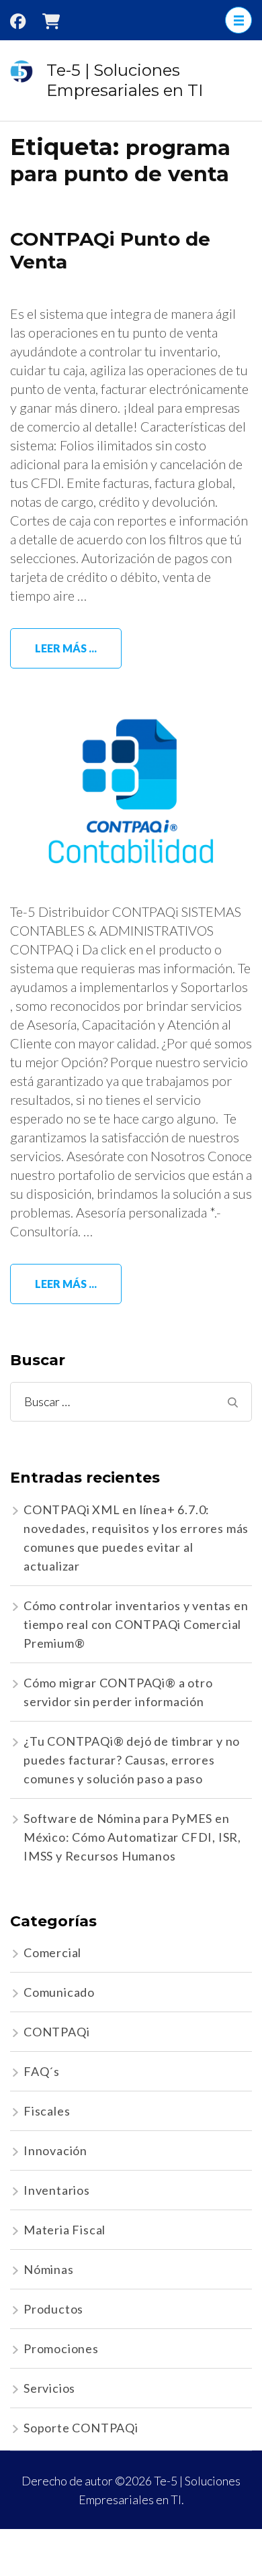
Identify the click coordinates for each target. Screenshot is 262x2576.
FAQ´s (42, 2071)
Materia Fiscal (64, 2230)
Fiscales (47, 2111)
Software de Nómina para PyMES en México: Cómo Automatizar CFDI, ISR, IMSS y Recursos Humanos (132, 1837)
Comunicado (59, 1992)
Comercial (52, 1952)
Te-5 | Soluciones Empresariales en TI (125, 80)
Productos (53, 2309)
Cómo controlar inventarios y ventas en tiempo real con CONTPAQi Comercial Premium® (136, 1624)
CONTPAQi (56, 2032)
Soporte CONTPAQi (81, 2428)
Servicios (49, 2388)
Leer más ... (66, 648)
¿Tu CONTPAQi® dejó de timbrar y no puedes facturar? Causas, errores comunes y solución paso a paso (132, 1760)
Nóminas (49, 2269)
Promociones (61, 2348)
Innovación (55, 2150)
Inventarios (57, 2190)
